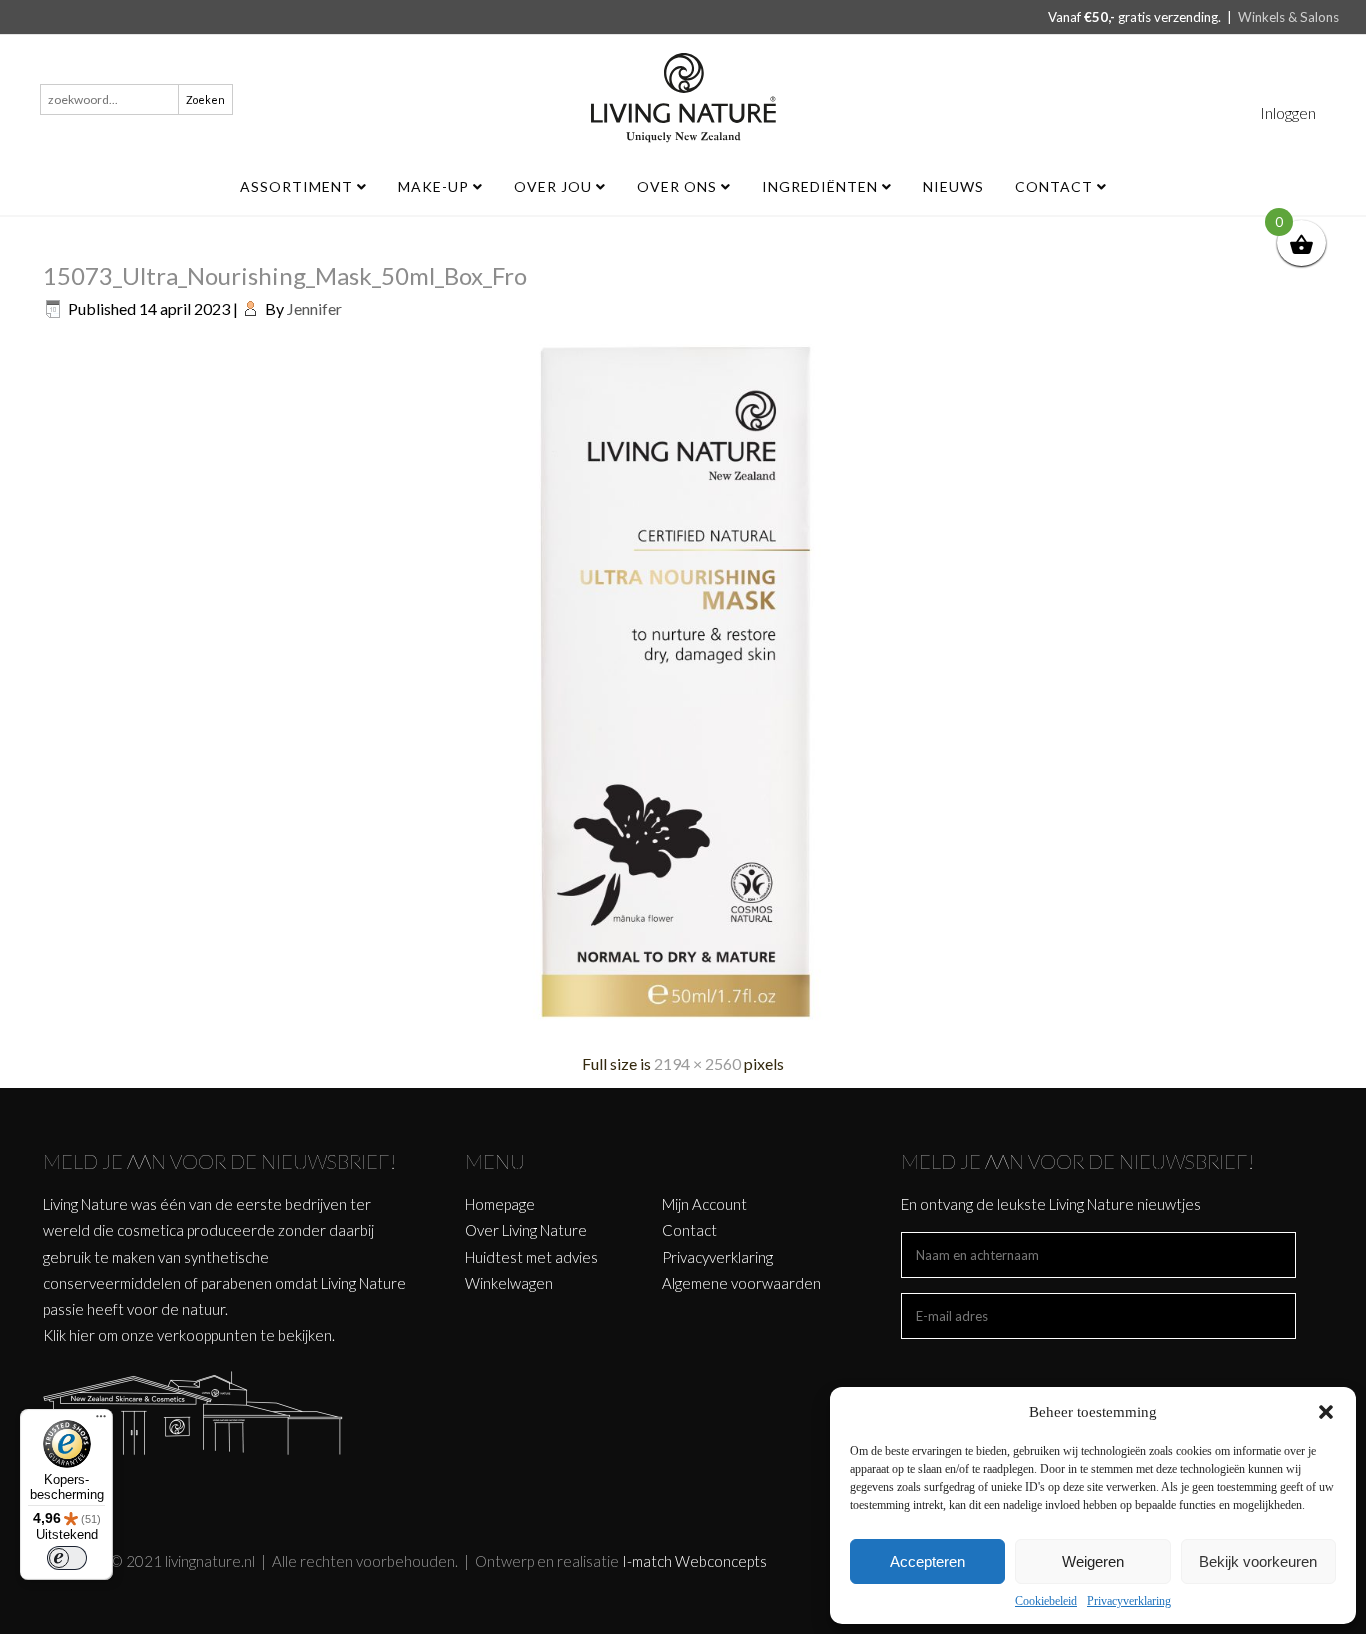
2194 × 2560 (697, 1063)
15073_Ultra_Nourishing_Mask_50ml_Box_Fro (285, 275)
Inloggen (1288, 112)
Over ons (679, 186)
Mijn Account (704, 1204)
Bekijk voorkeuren (1258, 1561)
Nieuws (953, 186)
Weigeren (1093, 1561)
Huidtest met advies (531, 1257)
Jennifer (314, 308)
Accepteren (927, 1561)
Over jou (555, 186)
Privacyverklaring (1129, 1601)
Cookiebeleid (1046, 1601)
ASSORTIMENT (298, 186)
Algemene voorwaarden (741, 1283)
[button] (1326, 1412)
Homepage (500, 1204)
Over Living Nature (526, 1230)
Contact (1056, 186)
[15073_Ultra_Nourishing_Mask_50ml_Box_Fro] (683, 1025)
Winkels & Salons (1288, 17)
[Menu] (101, 1421)
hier (82, 1335)
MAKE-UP (435, 186)
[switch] (67, 1558)
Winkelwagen (509, 1283)
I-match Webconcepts (694, 1561)
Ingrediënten (822, 186)
